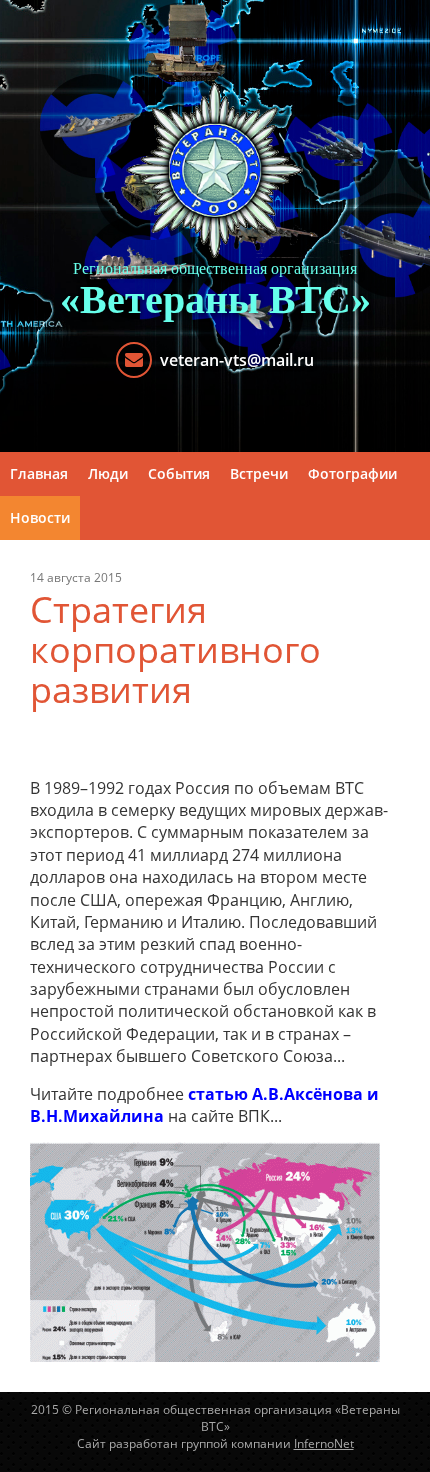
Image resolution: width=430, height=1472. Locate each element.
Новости (40, 517)
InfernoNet (324, 1443)
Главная (39, 473)
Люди (108, 473)
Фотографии (352, 473)
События (179, 473)
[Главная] (215, 170)
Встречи (259, 473)
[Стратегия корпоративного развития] (205, 1251)
